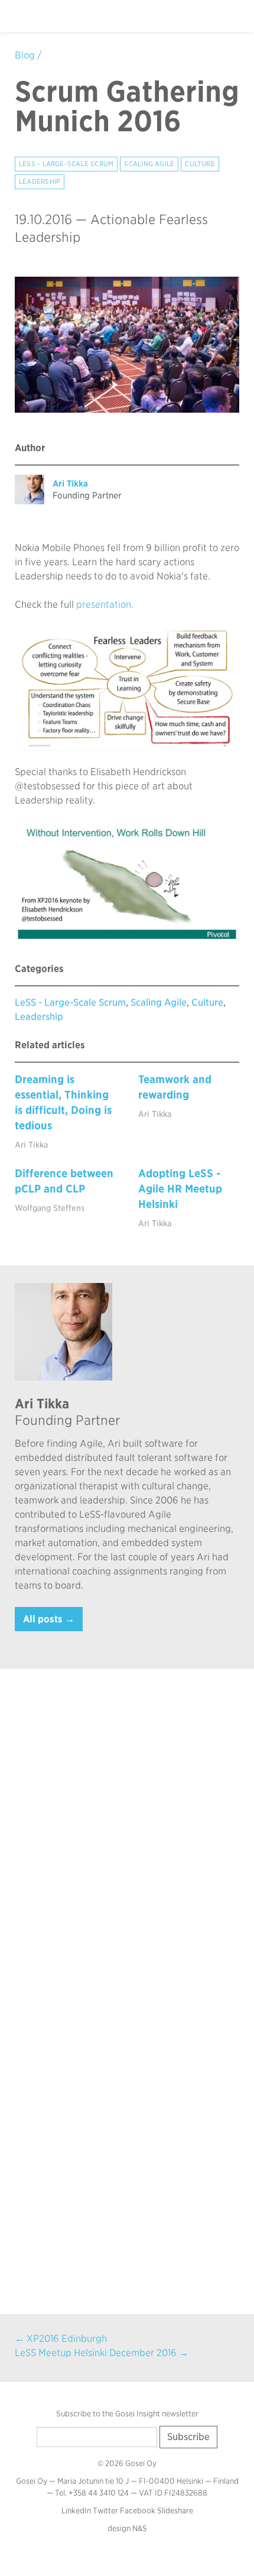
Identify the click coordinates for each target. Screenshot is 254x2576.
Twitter (105, 2511)
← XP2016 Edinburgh (61, 2339)
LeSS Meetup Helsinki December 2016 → (102, 2353)
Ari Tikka (70, 483)
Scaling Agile (149, 164)
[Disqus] (127, 1835)
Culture (200, 164)
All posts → (49, 1619)
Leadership (40, 182)
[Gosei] (43, 16)
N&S (140, 2528)
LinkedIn (76, 2511)
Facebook (138, 2511)
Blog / (28, 55)
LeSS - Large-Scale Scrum (66, 164)
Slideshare (175, 2511)
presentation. (105, 605)
